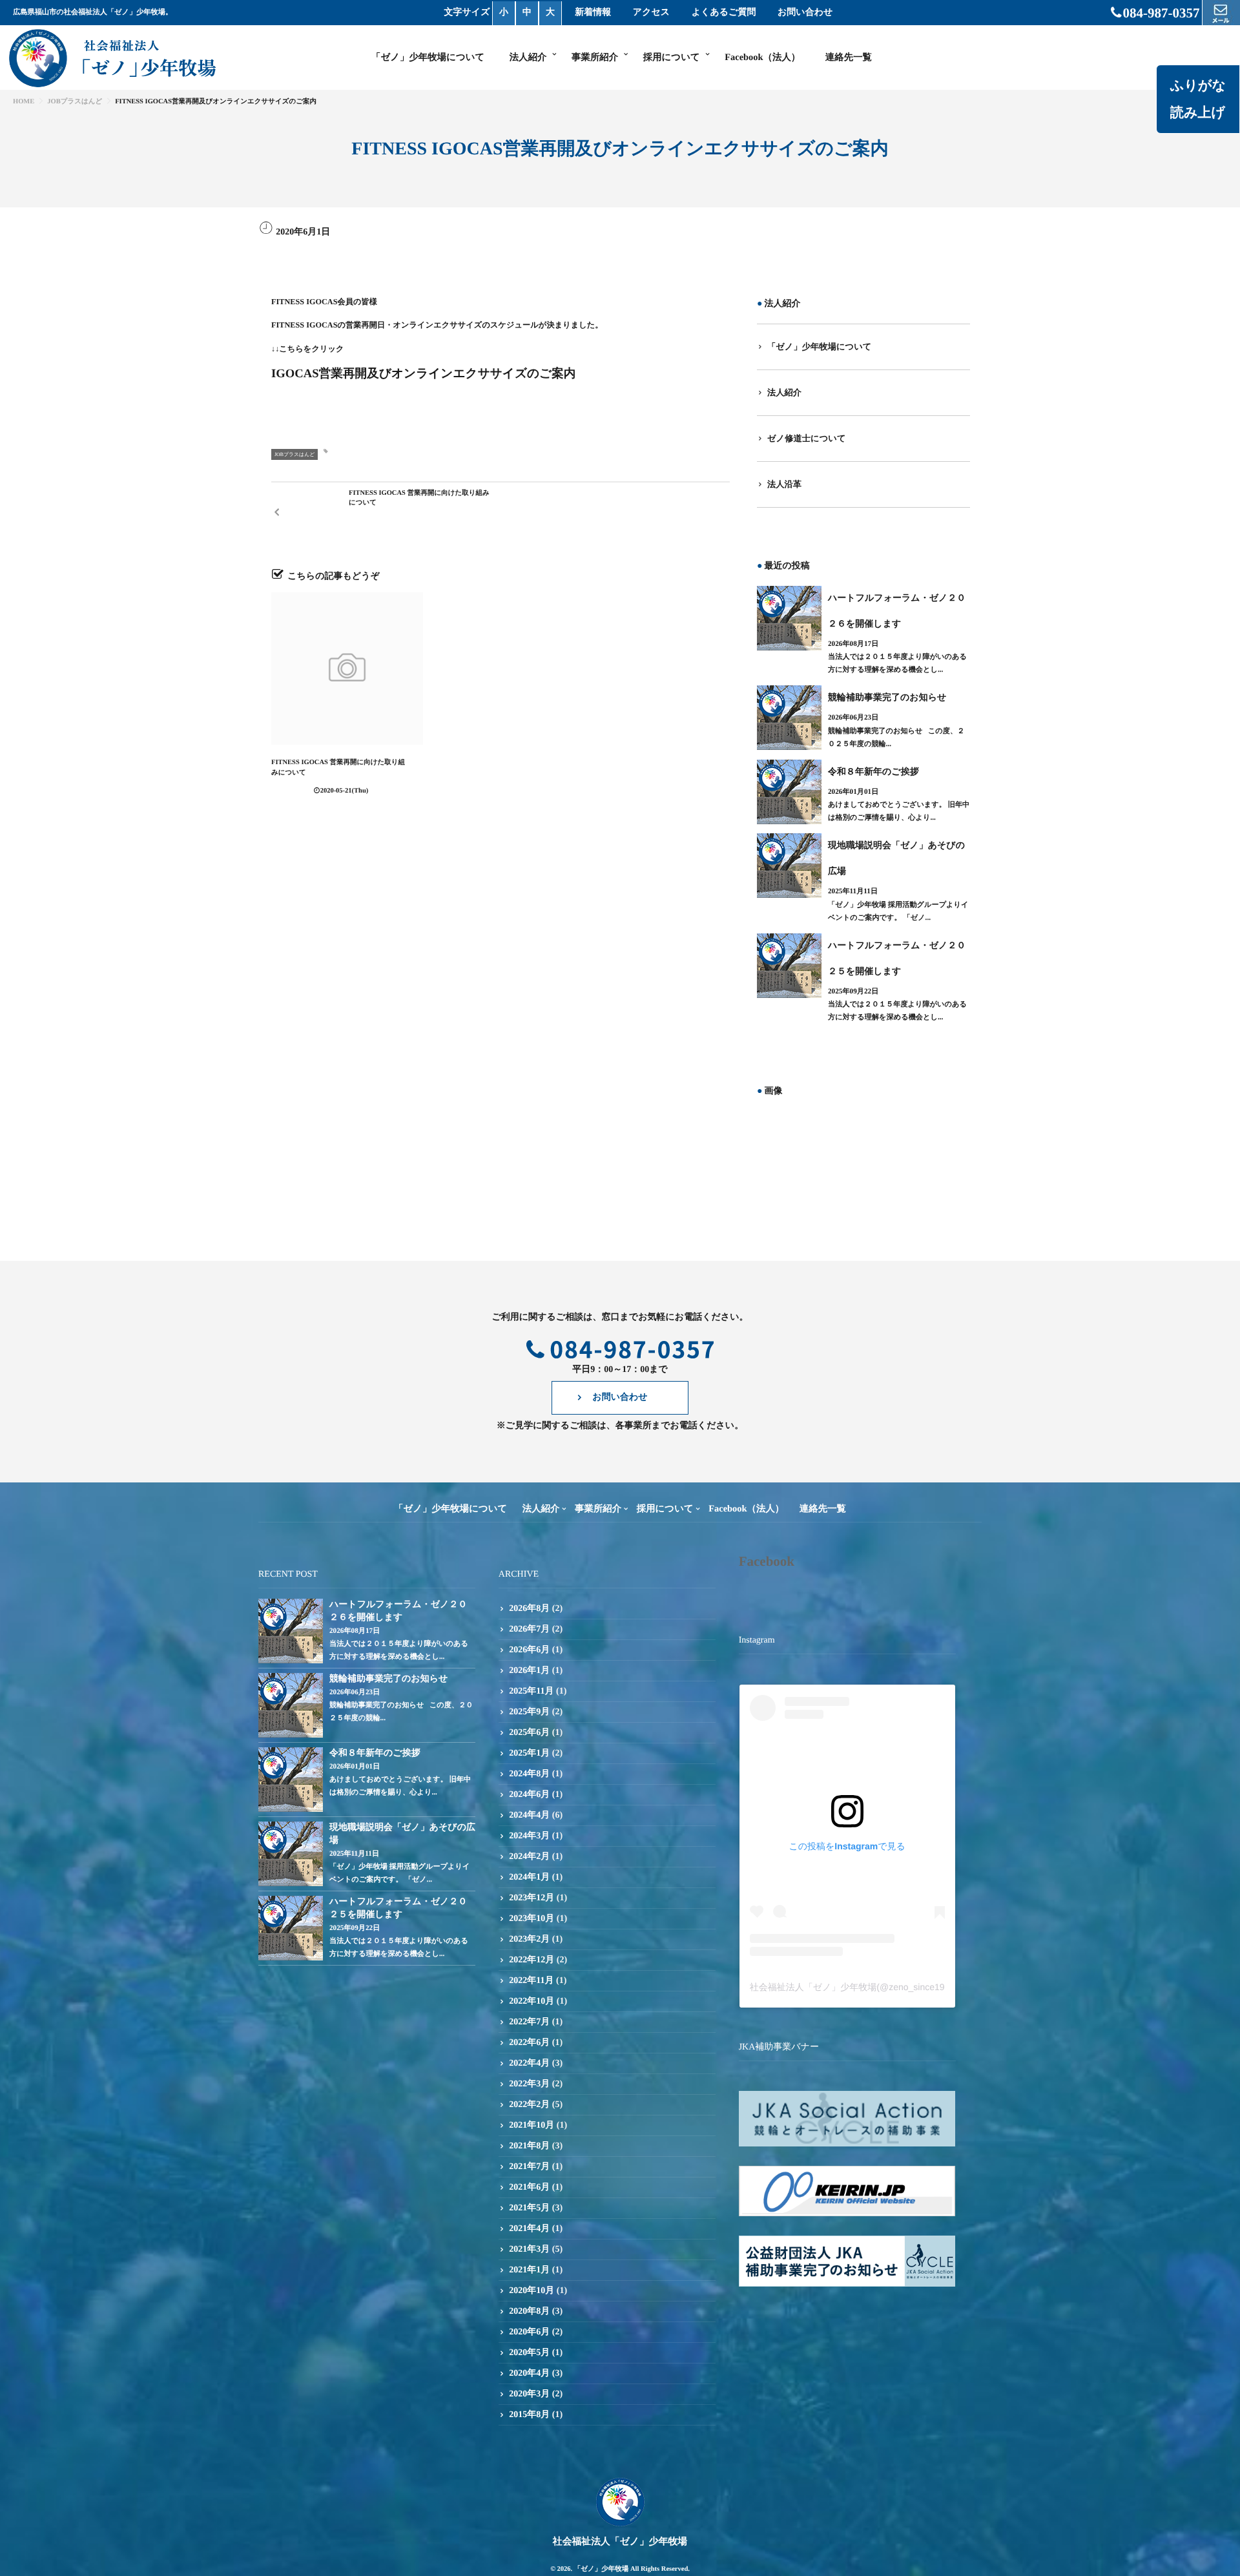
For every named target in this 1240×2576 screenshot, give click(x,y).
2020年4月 (529, 2373)
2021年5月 (529, 2208)
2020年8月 (529, 2311)
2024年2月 (529, 1857)
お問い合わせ (805, 13)
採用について (672, 57)
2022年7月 (529, 2022)
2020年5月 (529, 2353)
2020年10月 (532, 2291)
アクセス (651, 13)
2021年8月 (529, 2146)
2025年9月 (529, 1712)
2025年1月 (529, 1753)
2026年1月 (529, 1671)
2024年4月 (529, 1815)
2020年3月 (529, 2394)
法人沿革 (784, 484)
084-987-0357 (1162, 13)
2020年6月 (529, 2332)
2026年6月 (529, 1650)
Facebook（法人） (762, 57)
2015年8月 (529, 2415)
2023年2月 (529, 1939)
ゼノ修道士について (807, 438)
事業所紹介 (595, 57)
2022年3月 (529, 2084)
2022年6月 (529, 2043)
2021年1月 (529, 2270)
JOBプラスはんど (294, 454)
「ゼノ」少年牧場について (428, 57)
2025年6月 (529, 1733)
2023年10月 (532, 1919)
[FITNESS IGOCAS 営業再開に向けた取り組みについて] (347, 668)
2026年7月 (529, 1629)
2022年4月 (529, 2063)
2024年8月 (529, 1774)
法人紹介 (528, 57)
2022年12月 (532, 1960)
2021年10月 (532, 2125)
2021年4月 (529, 2229)
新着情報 (593, 13)
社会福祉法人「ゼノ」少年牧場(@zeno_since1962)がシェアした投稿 (891, 1987)
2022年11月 (531, 1981)
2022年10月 (532, 2001)
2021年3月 (529, 2249)
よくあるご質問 (724, 13)
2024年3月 (529, 1836)
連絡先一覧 (849, 57)
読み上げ (1198, 112)
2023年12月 (532, 1898)
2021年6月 (529, 2187)
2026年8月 (529, 1609)
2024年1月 (529, 1877)
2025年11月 (531, 1691)
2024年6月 (529, 1795)
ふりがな (1198, 85)
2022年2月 (529, 2105)
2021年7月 (529, 2167)
